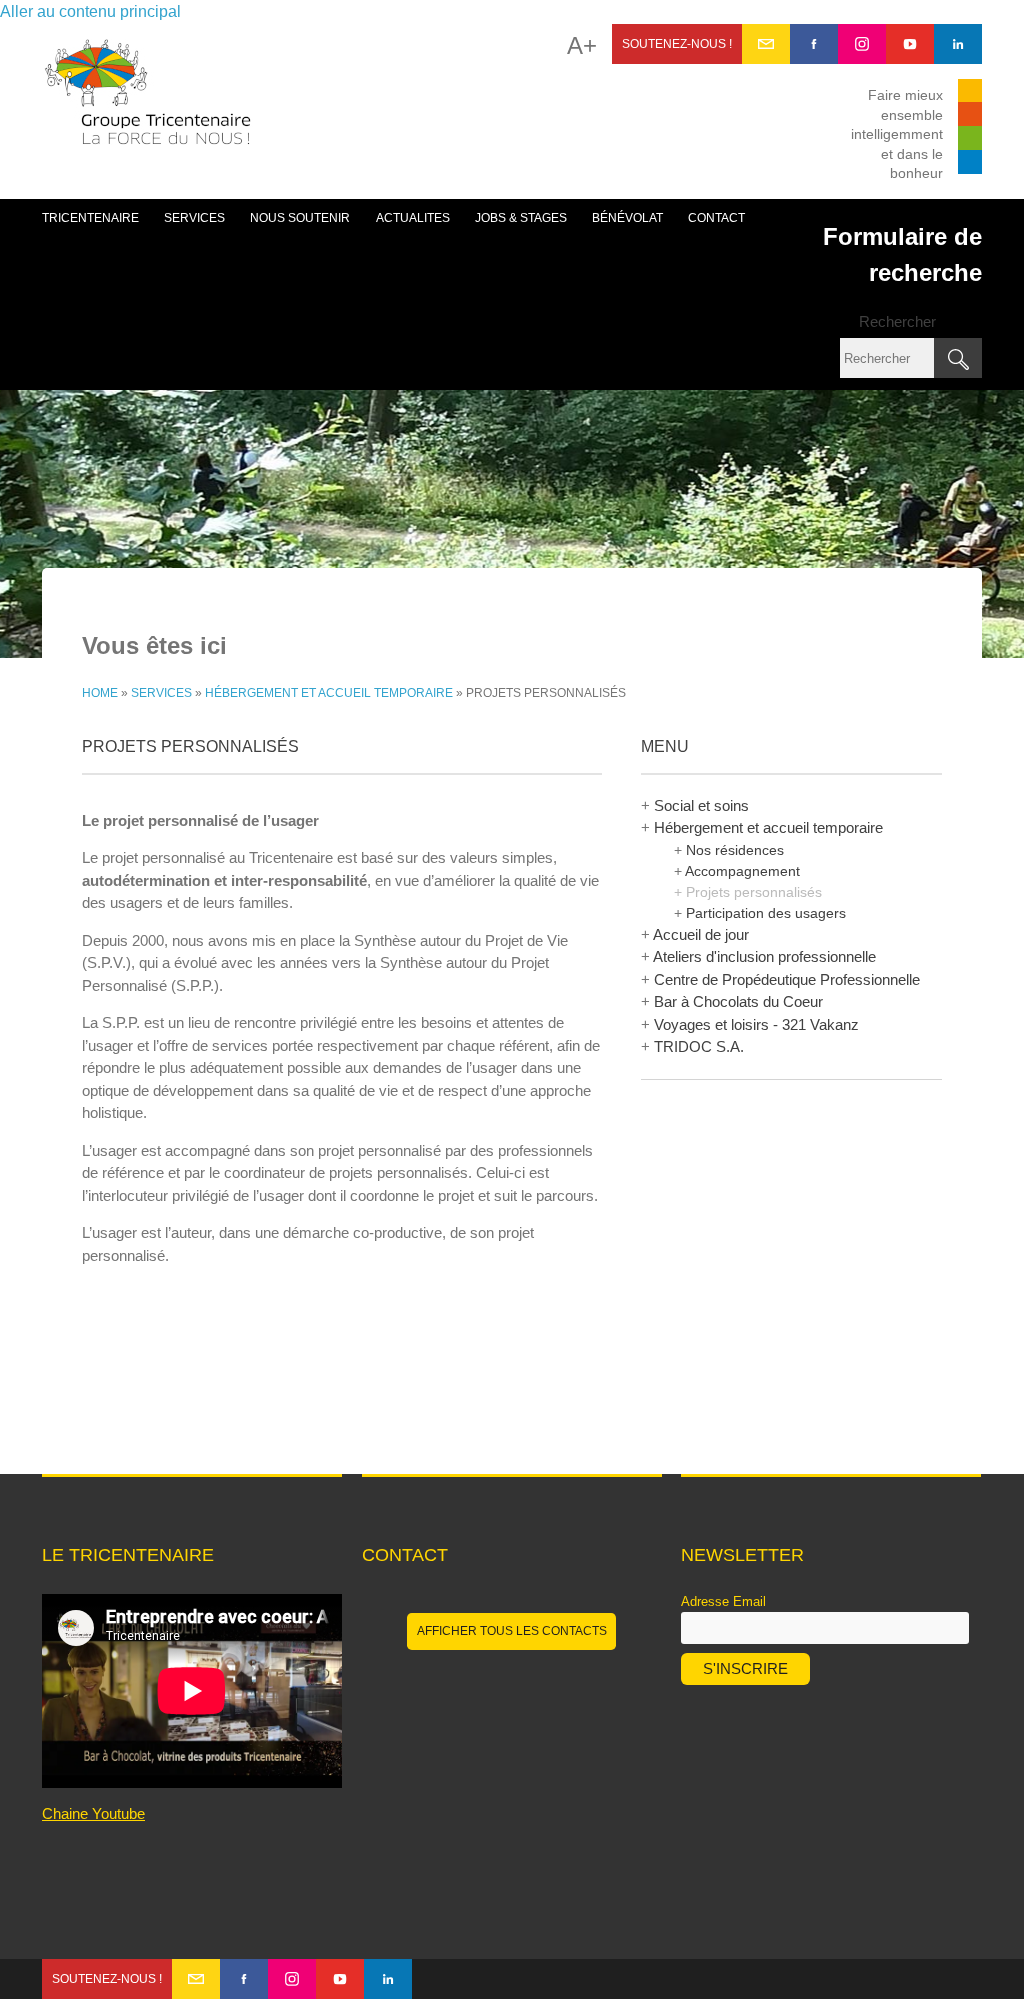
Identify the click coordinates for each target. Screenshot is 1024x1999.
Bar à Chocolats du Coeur (738, 1001)
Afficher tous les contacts (512, 1631)
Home (100, 693)
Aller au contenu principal (90, 11)
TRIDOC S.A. (699, 1046)
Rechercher (897, 321)
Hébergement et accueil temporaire (329, 693)
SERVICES (194, 218)
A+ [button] (582, 46)
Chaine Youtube (93, 1813)
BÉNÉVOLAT (627, 218)
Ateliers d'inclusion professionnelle (764, 956)
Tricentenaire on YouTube (910, 44)
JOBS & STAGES (521, 218)
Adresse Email (723, 1601)
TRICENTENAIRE (90, 218)
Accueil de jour (701, 934)
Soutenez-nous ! (677, 44)
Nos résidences (735, 850)
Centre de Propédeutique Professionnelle (787, 979)
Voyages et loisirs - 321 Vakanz (756, 1024)
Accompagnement (742, 871)
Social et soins (701, 805)
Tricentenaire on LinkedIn (958, 44)
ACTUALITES (413, 218)
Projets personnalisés (754, 892)
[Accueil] (148, 102)
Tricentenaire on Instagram (862, 44)
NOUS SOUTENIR (300, 218)
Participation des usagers (766, 913)
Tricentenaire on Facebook (814, 44)
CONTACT (716, 218)
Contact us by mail (766, 44)
